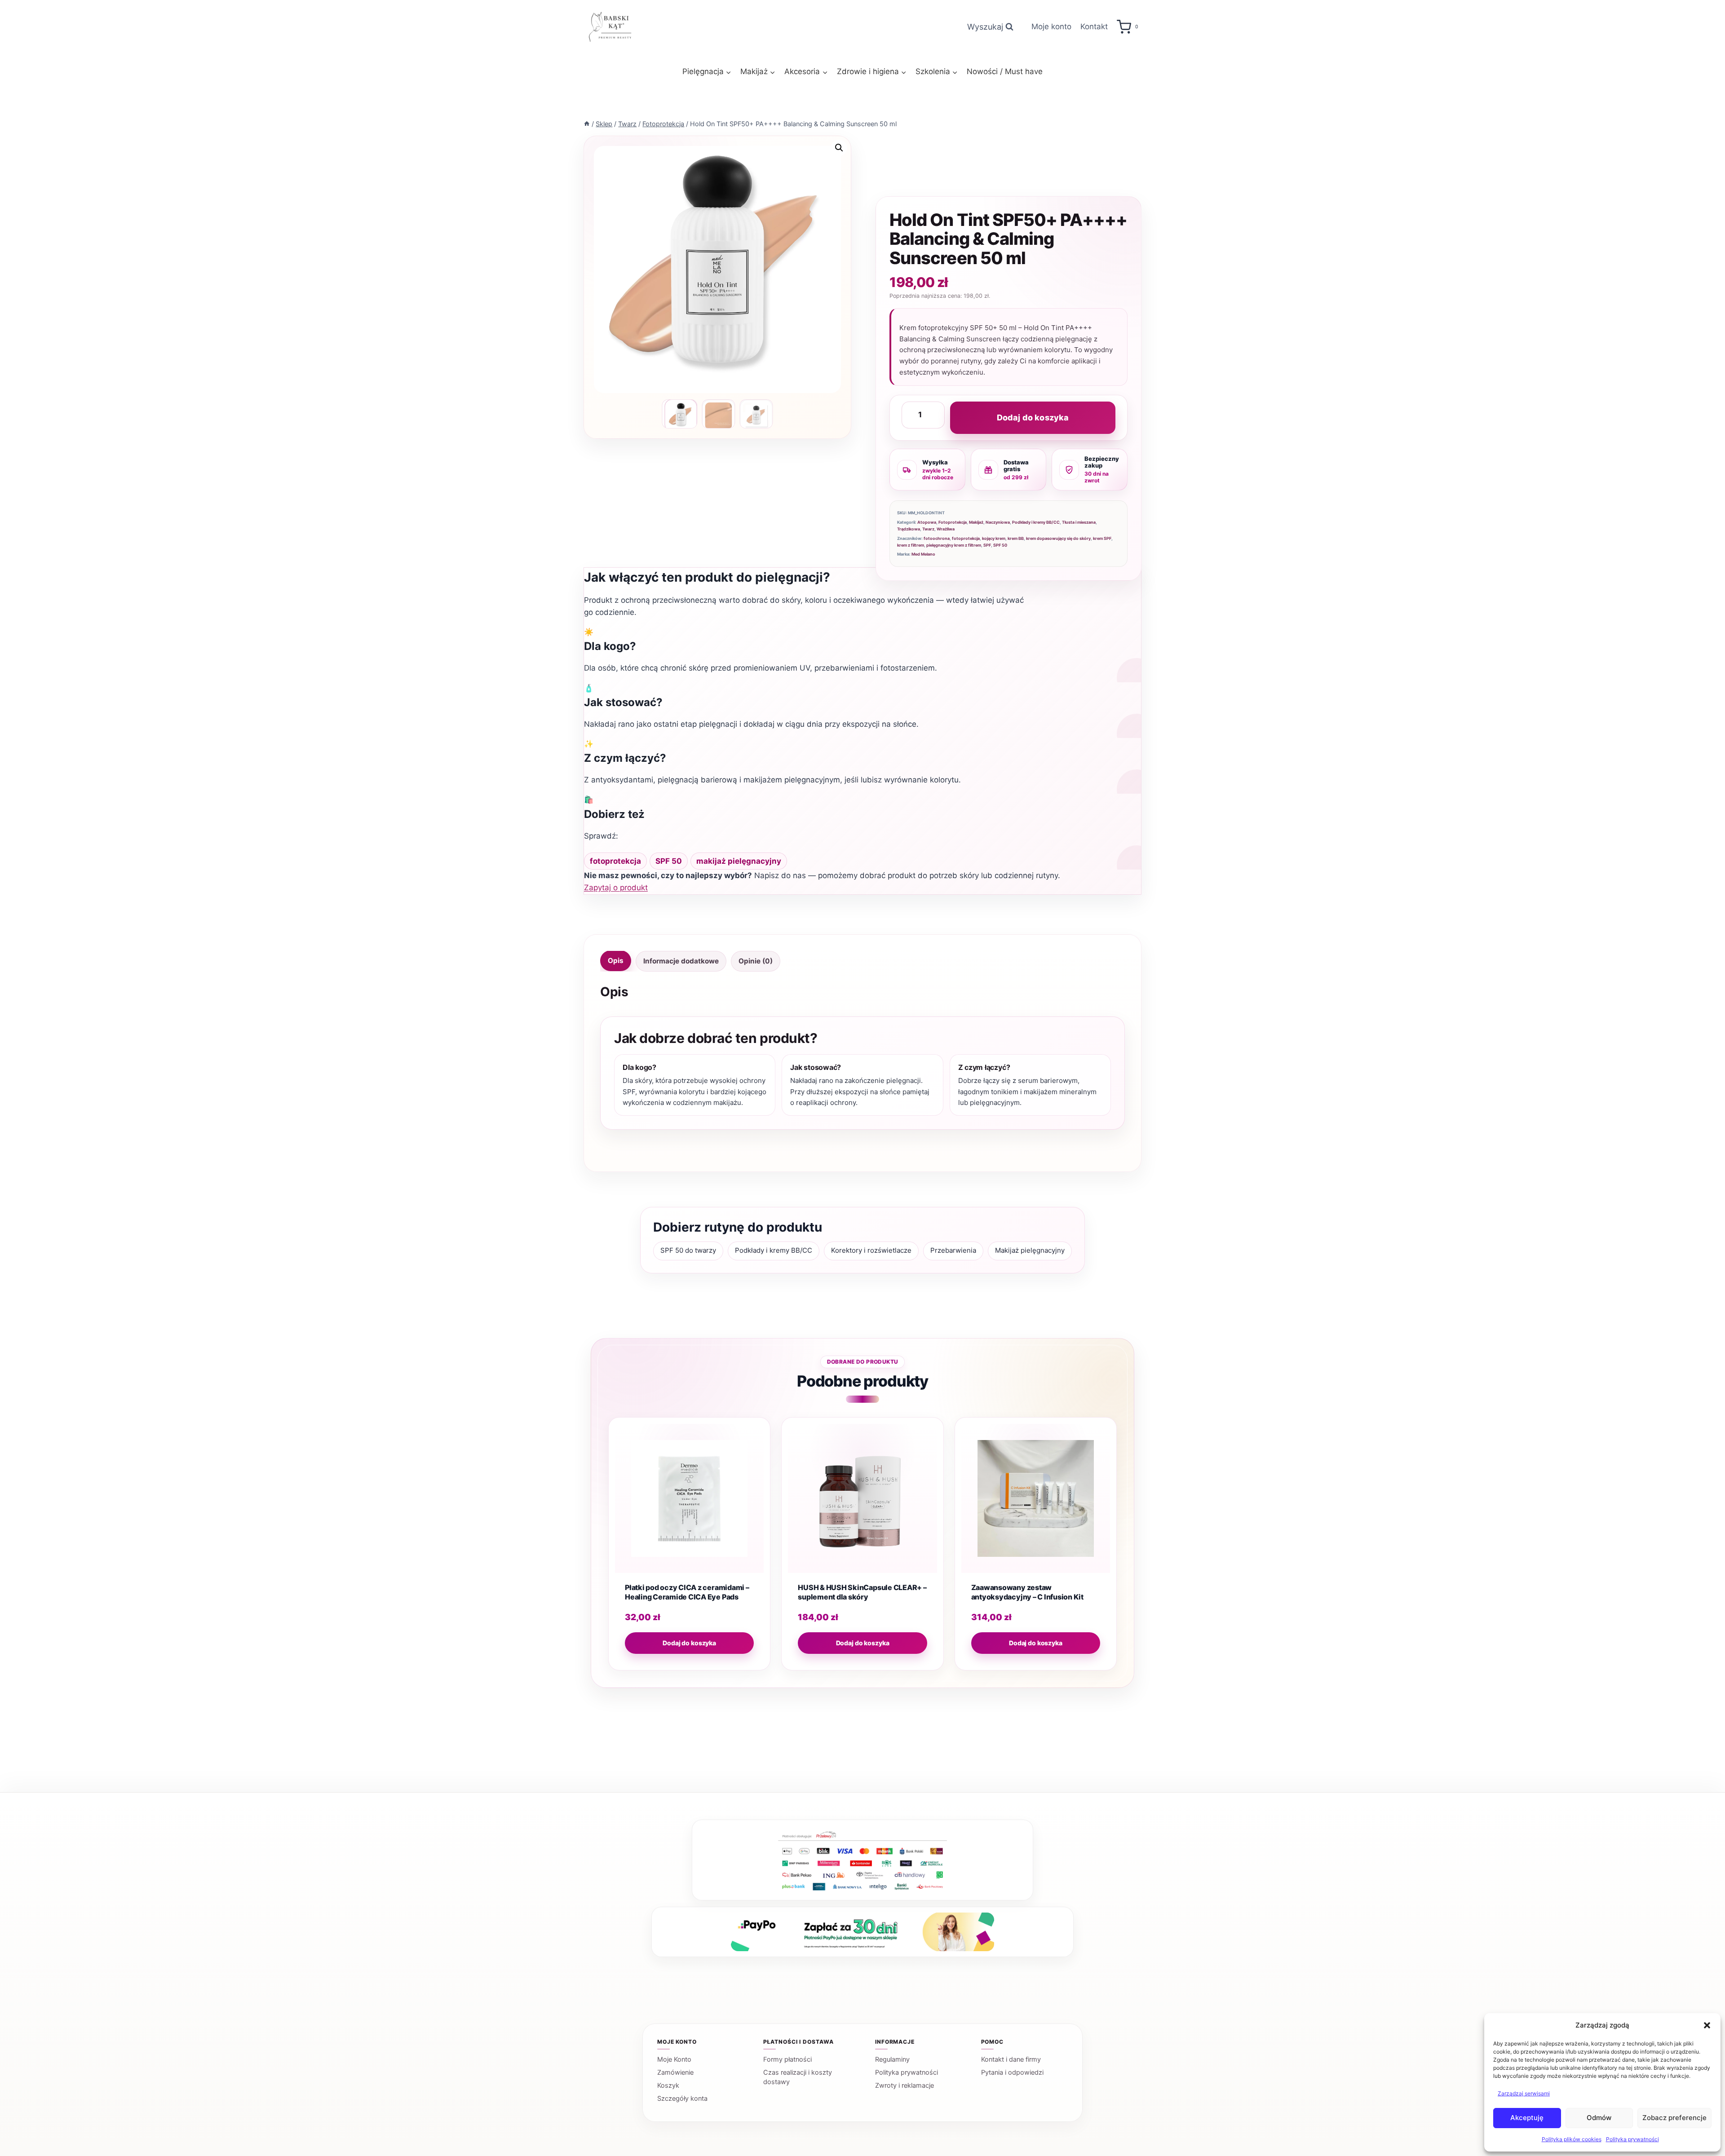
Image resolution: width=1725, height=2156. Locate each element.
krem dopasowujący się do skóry (1058, 538)
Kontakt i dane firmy (1011, 2059)
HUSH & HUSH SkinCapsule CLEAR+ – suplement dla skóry (862, 1592)
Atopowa (927, 522)
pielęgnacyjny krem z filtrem (954, 545)
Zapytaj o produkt (616, 888)
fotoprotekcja (966, 538)
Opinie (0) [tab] (756, 961)
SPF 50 (1000, 545)
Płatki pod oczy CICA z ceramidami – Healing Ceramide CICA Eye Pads (687, 1592)
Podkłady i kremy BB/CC (1036, 522)
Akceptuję (1527, 2118)
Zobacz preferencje (1674, 2118)
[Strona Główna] (587, 124)
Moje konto (1051, 27)
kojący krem (994, 538)
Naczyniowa (998, 522)
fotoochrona (937, 538)
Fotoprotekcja (953, 522)
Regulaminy (892, 2059)
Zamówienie (675, 2072)
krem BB (1016, 538)
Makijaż (976, 522)
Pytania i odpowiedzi (1012, 2072)
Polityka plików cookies (1572, 2139)
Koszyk (668, 2085)
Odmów (1599, 2118)
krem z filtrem (911, 545)
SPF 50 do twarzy (688, 1250)
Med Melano (923, 554)
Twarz (928, 529)
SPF (987, 545)
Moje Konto (674, 2059)
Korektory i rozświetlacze (871, 1250)
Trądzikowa (909, 529)
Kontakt (1094, 27)
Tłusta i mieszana (1079, 522)
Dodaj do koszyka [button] (689, 1643)
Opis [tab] (616, 961)
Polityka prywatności (1632, 2139)
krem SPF (1102, 538)
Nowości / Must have (1005, 71)
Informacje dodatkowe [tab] (681, 961)
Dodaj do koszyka (1033, 418)
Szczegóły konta (682, 2099)
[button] (1707, 2025)
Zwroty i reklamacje (905, 2085)
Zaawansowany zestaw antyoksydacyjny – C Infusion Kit (1027, 1592)
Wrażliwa (946, 529)
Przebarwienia (953, 1250)
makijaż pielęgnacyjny (739, 861)
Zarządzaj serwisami (1524, 2093)
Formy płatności (787, 2059)
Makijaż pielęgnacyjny (1030, 1250)
